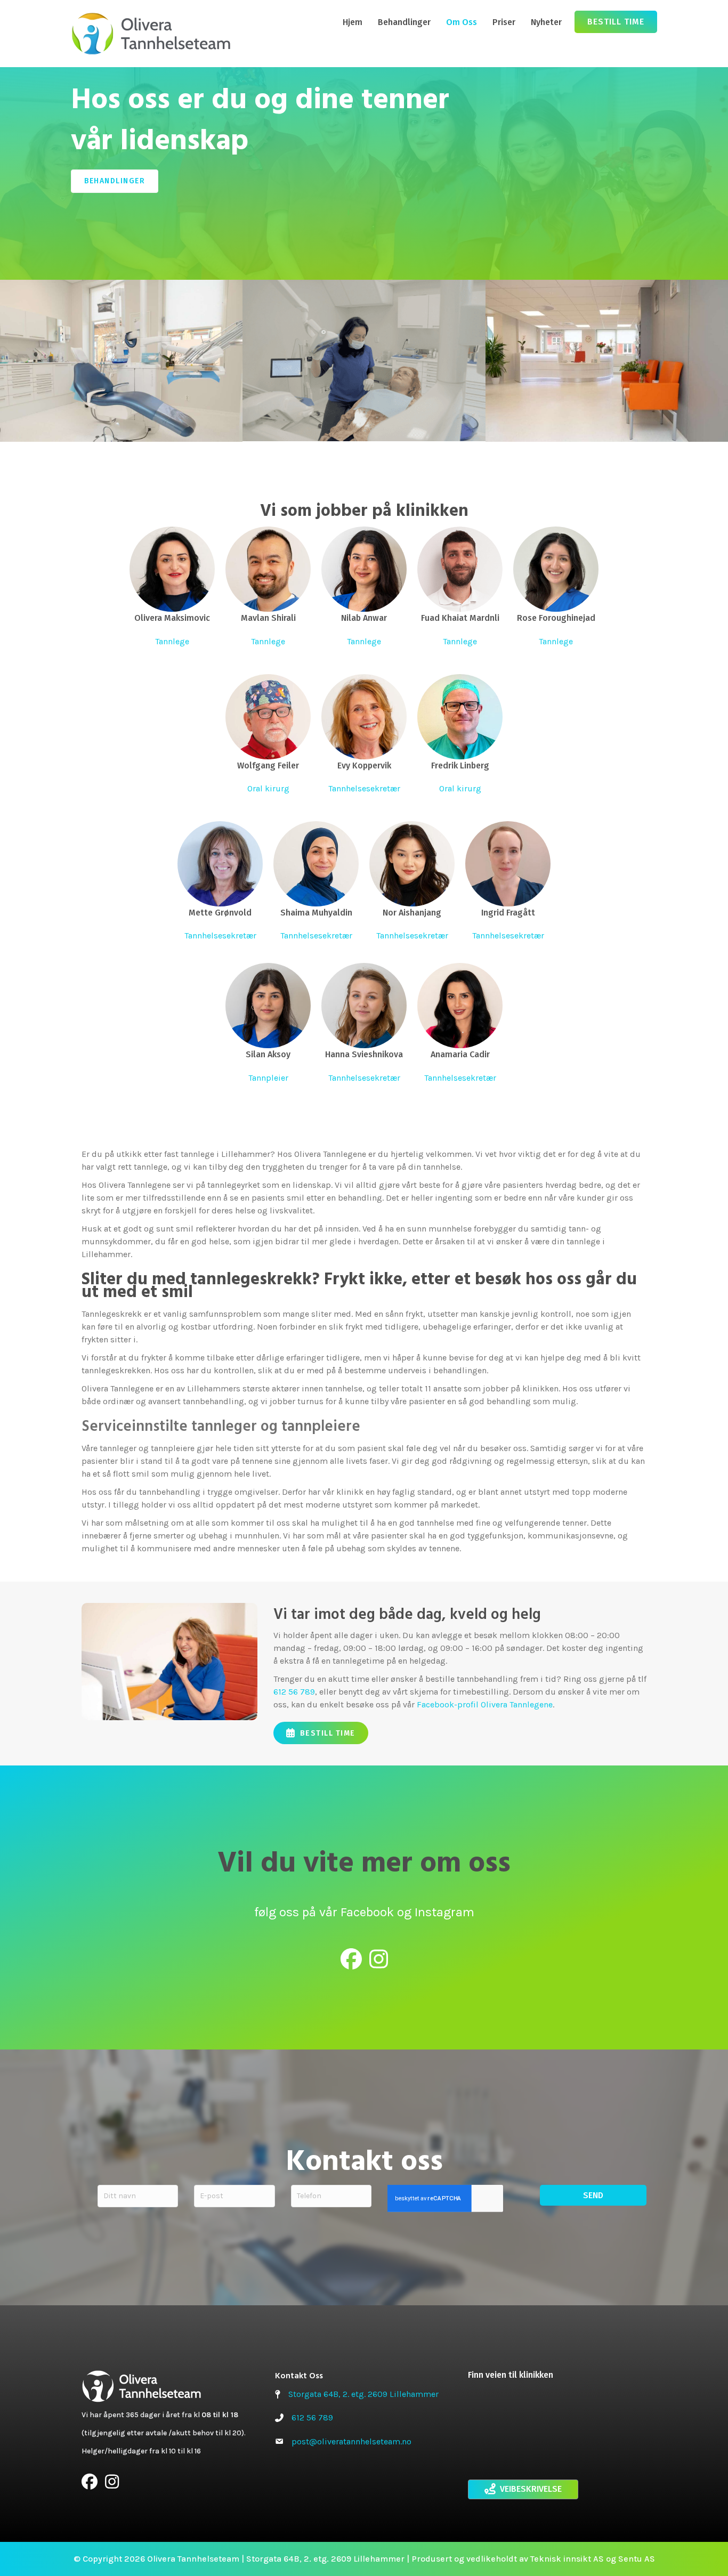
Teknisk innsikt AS (567, 2559)
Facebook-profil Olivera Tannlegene (485, 1704)
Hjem (353, 22)
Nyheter (546, 22)
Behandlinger (404, 22)
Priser (504, 22)
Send (593, 2195)
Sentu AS (637, 2559)
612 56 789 (294, 1692)
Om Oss (462, 22)
